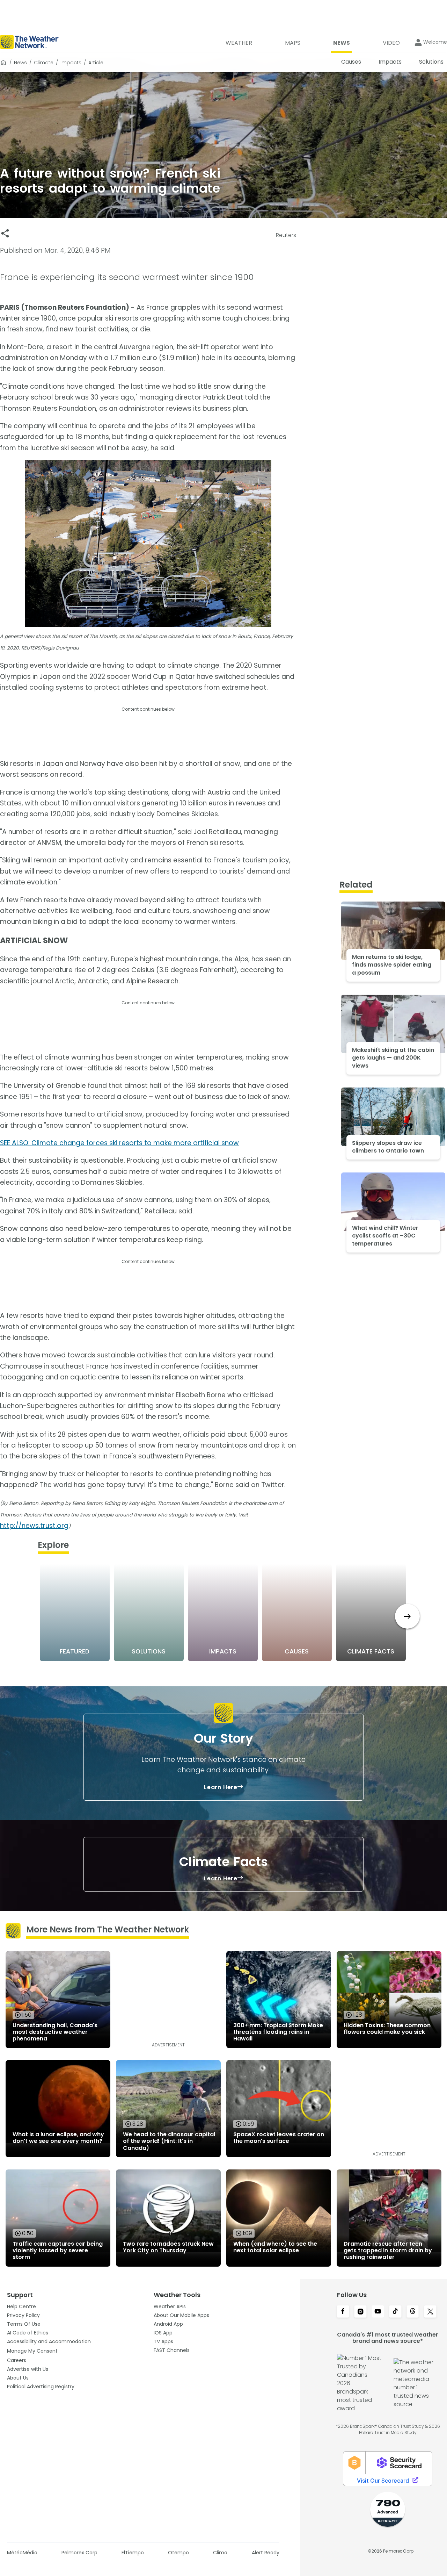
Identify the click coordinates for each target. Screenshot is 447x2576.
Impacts (71, 63)
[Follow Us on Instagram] (360, 2312)
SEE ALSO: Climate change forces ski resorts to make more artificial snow (119, 1143)
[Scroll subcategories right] (407, 1616)
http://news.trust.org (34, 1526)
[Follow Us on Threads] (413, 2312)
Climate (44, 63)
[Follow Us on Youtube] (378, 2312)
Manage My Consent (32, 2351)
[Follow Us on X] (430, 2312)
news (20, 63)
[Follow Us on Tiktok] (395, 2312)
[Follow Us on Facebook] (343, 2312)
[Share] (5, 233)
